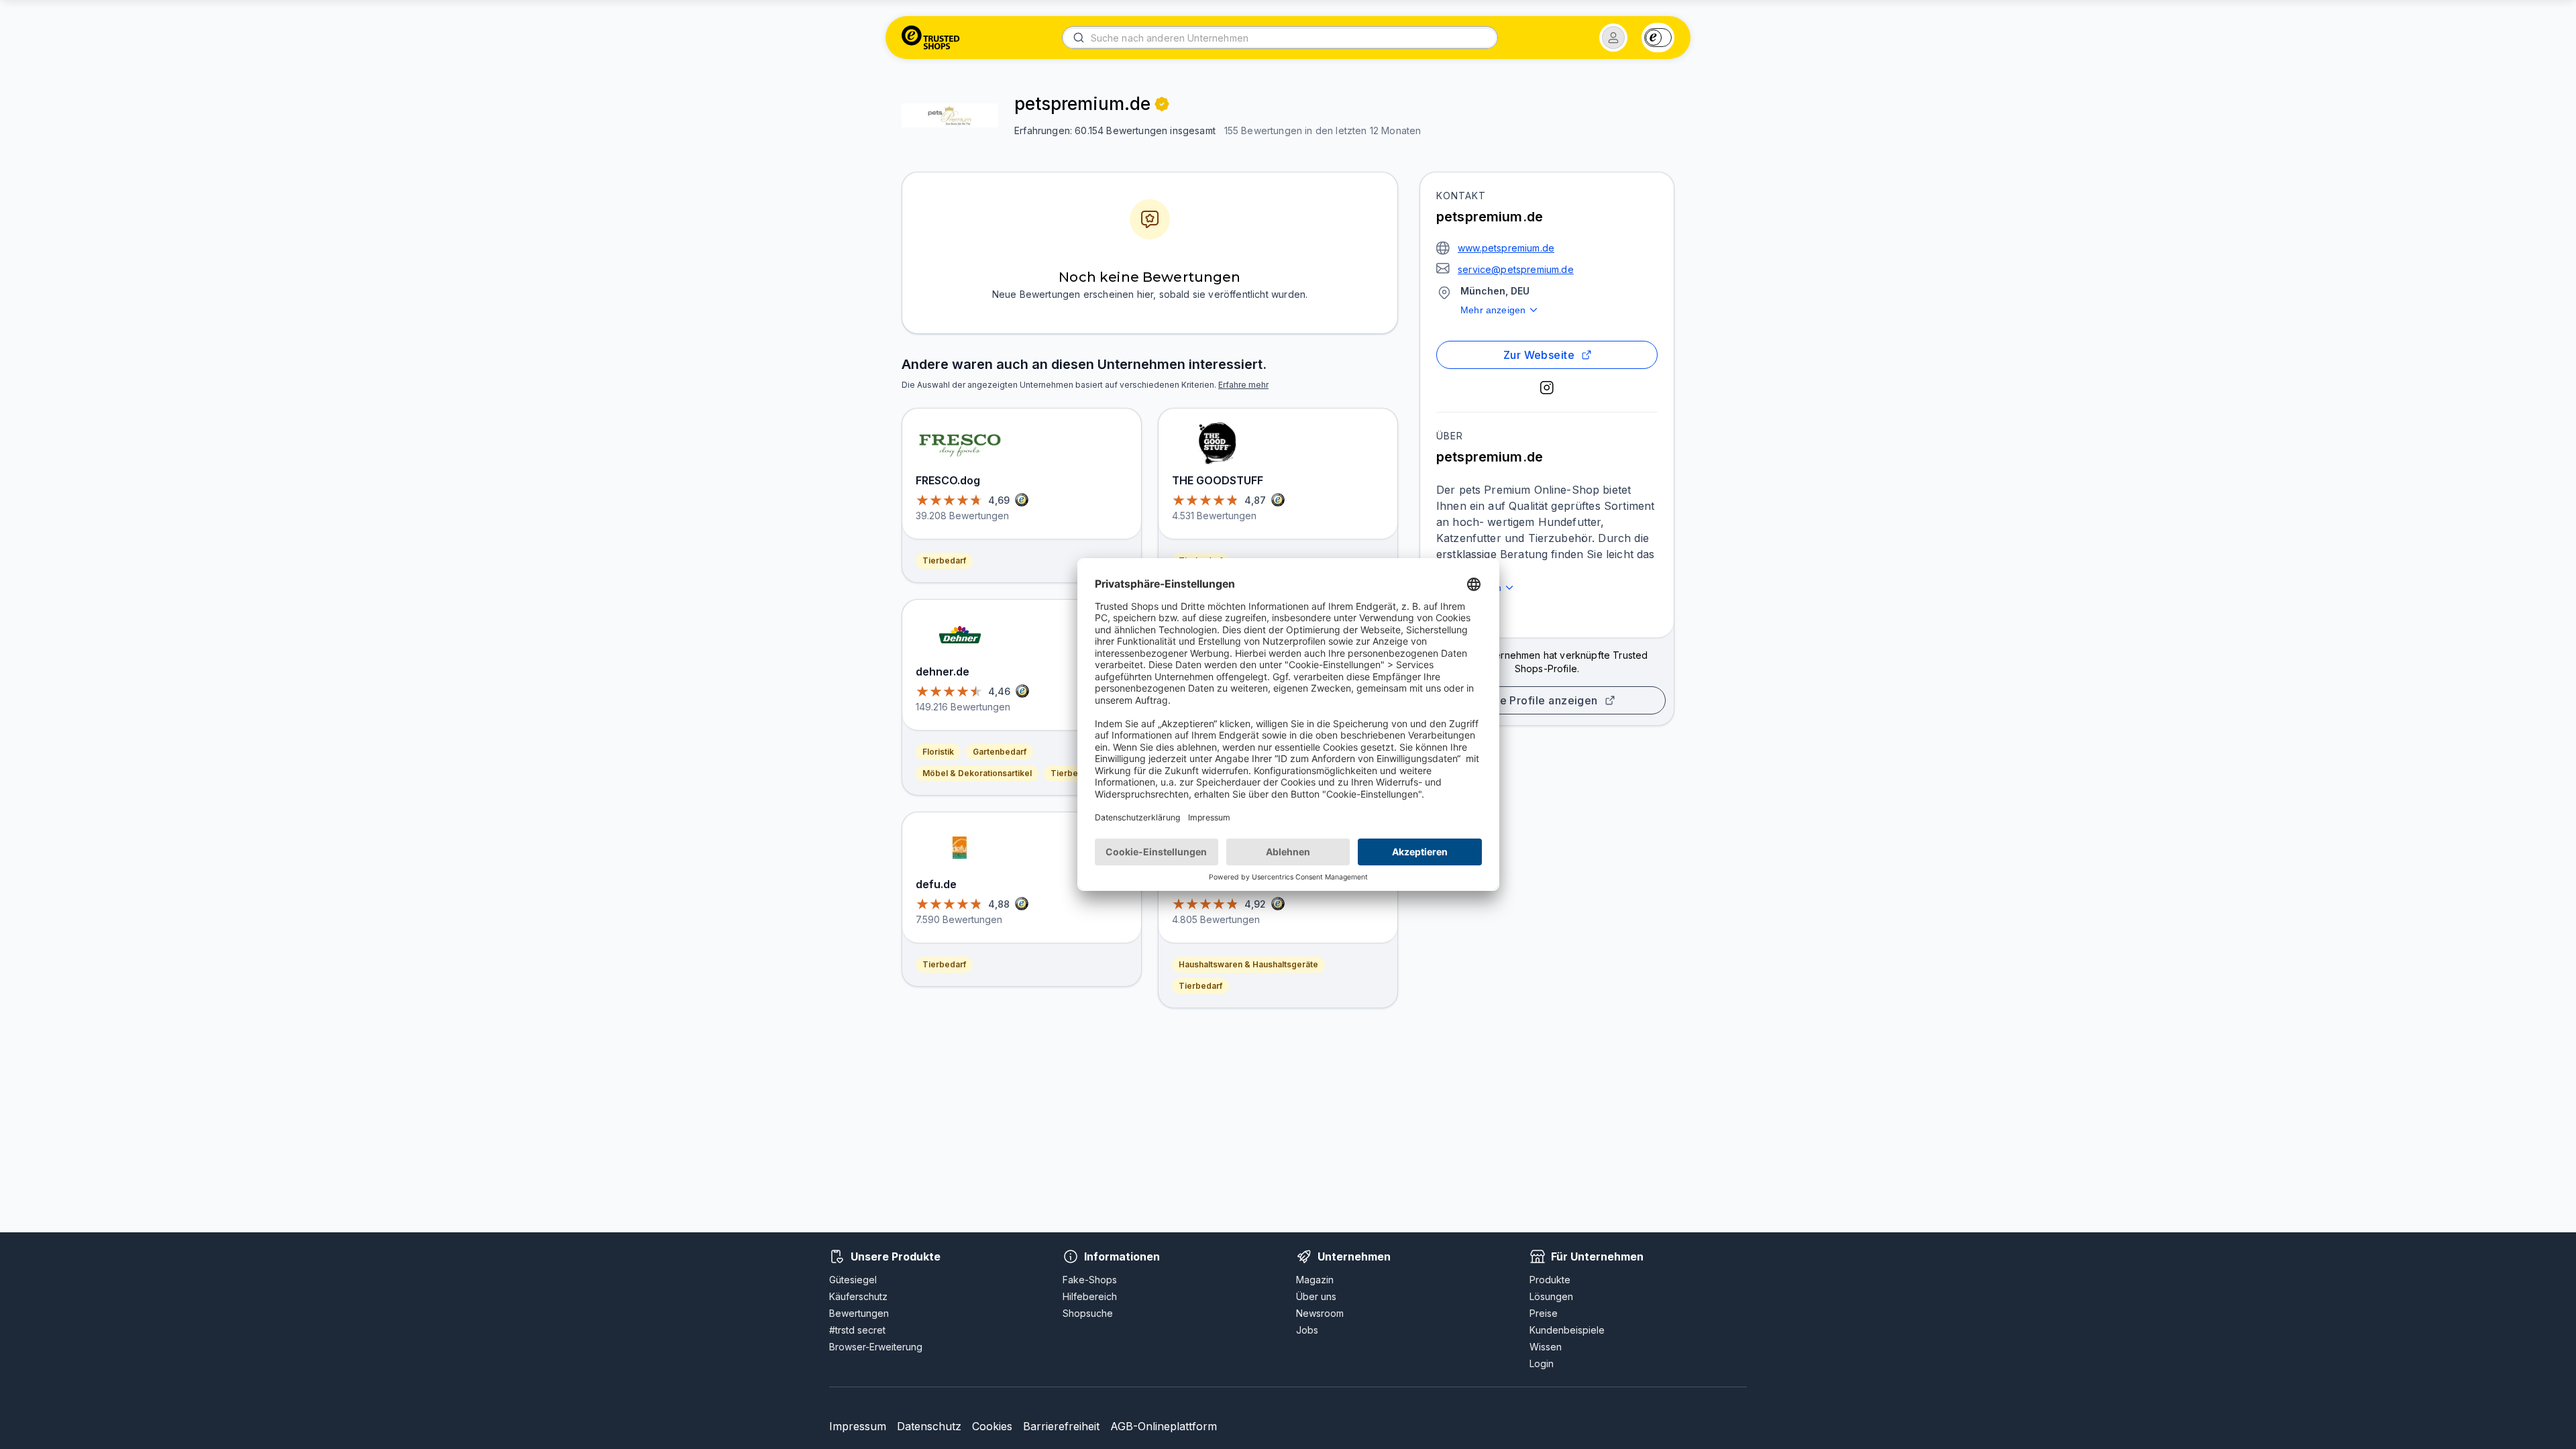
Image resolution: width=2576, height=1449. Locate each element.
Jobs (1307, 1330)
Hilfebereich (1090, 1296)
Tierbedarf (944, 560)
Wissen (1546, 1347)
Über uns (1316, 1296)
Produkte (1550, 1280)
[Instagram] (1547, 388)
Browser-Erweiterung (876, 1347)
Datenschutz (929, 1426)
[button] (1613, 38)
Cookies (992, 1426)
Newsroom (1320, 1313)
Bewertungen (859, 1313)
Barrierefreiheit (1061, 1426)
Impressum (858, 1426)
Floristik (938, 752)
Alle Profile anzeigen (1542, 700)
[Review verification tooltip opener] (1162, 104)
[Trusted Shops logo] (931, 38)
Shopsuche (1088, 1313)
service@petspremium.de (1516, 269)
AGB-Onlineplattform (1164, 1426)
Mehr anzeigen (1493, 310)
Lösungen (1551, 1296)
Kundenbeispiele (1567, 1330)
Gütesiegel (853, 1280)
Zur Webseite (1539, 355)
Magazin (1315, 1280)
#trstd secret (857, 1330)
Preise (1544, 1313)
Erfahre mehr (1243, 385)
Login (1542, 1363)
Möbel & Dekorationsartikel (977, 773)
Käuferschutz (858, 1296)
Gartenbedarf (1000, 752)
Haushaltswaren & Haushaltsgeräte (1248, 964)
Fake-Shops (1090, 1280)
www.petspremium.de (1506, 248)
